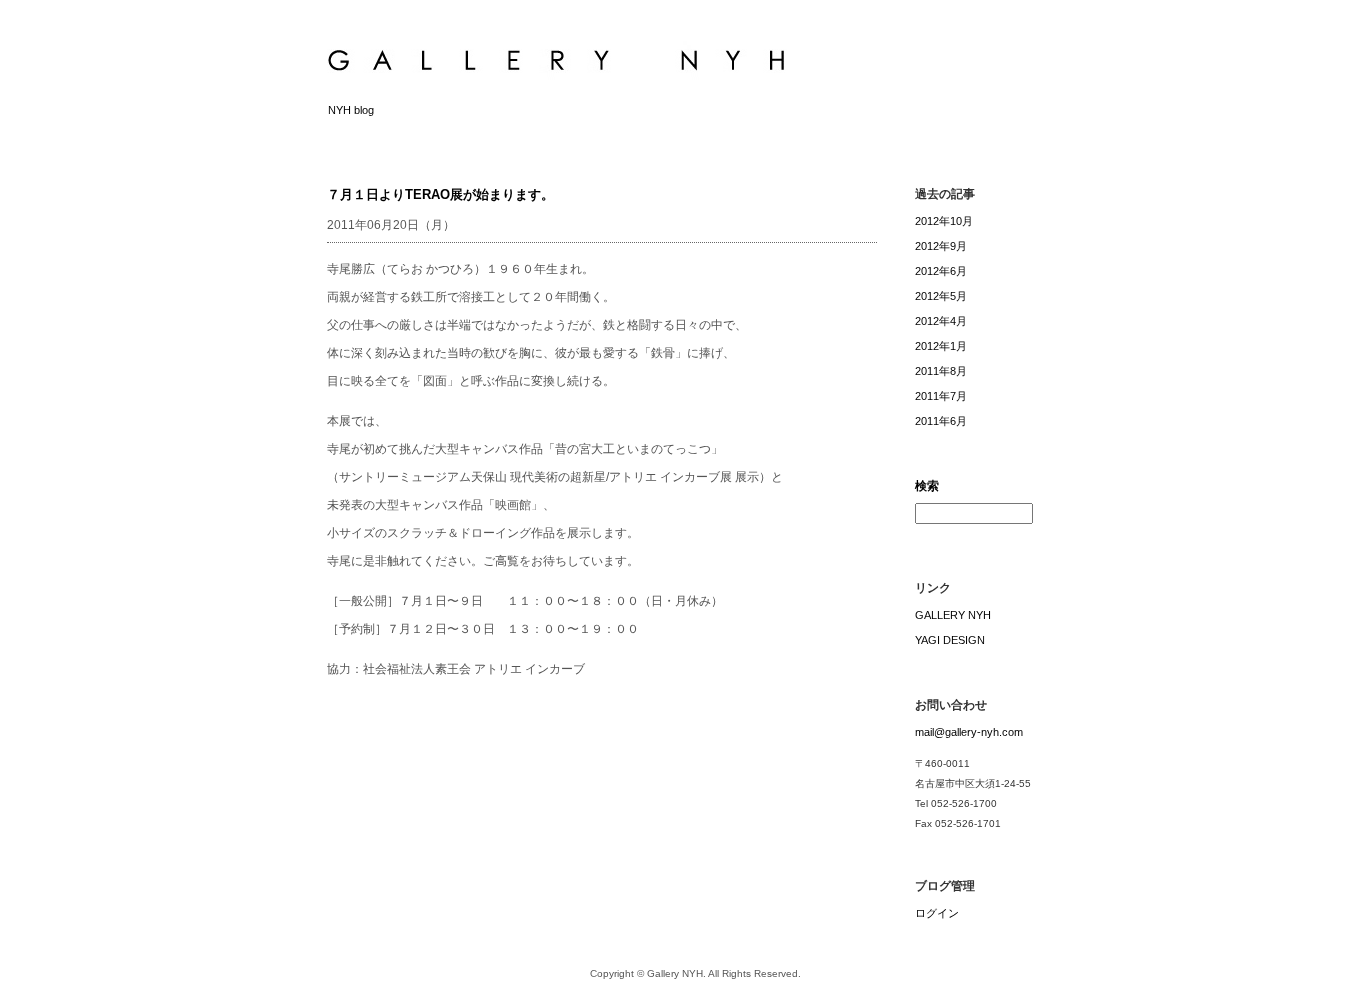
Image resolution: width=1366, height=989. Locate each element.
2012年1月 (941, 346)
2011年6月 (941, 421)
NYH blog (351, 110)
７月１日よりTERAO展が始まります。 (440, 194)
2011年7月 (941, 396)
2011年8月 (941, 371)
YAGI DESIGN (950, 640)
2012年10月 (944, 221)
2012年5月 (941, 296)
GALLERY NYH (953, 615)
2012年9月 (941, 246)
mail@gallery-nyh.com (969, 732)
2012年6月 (941, 271)
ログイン (937, 913)
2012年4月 (941, 321)
